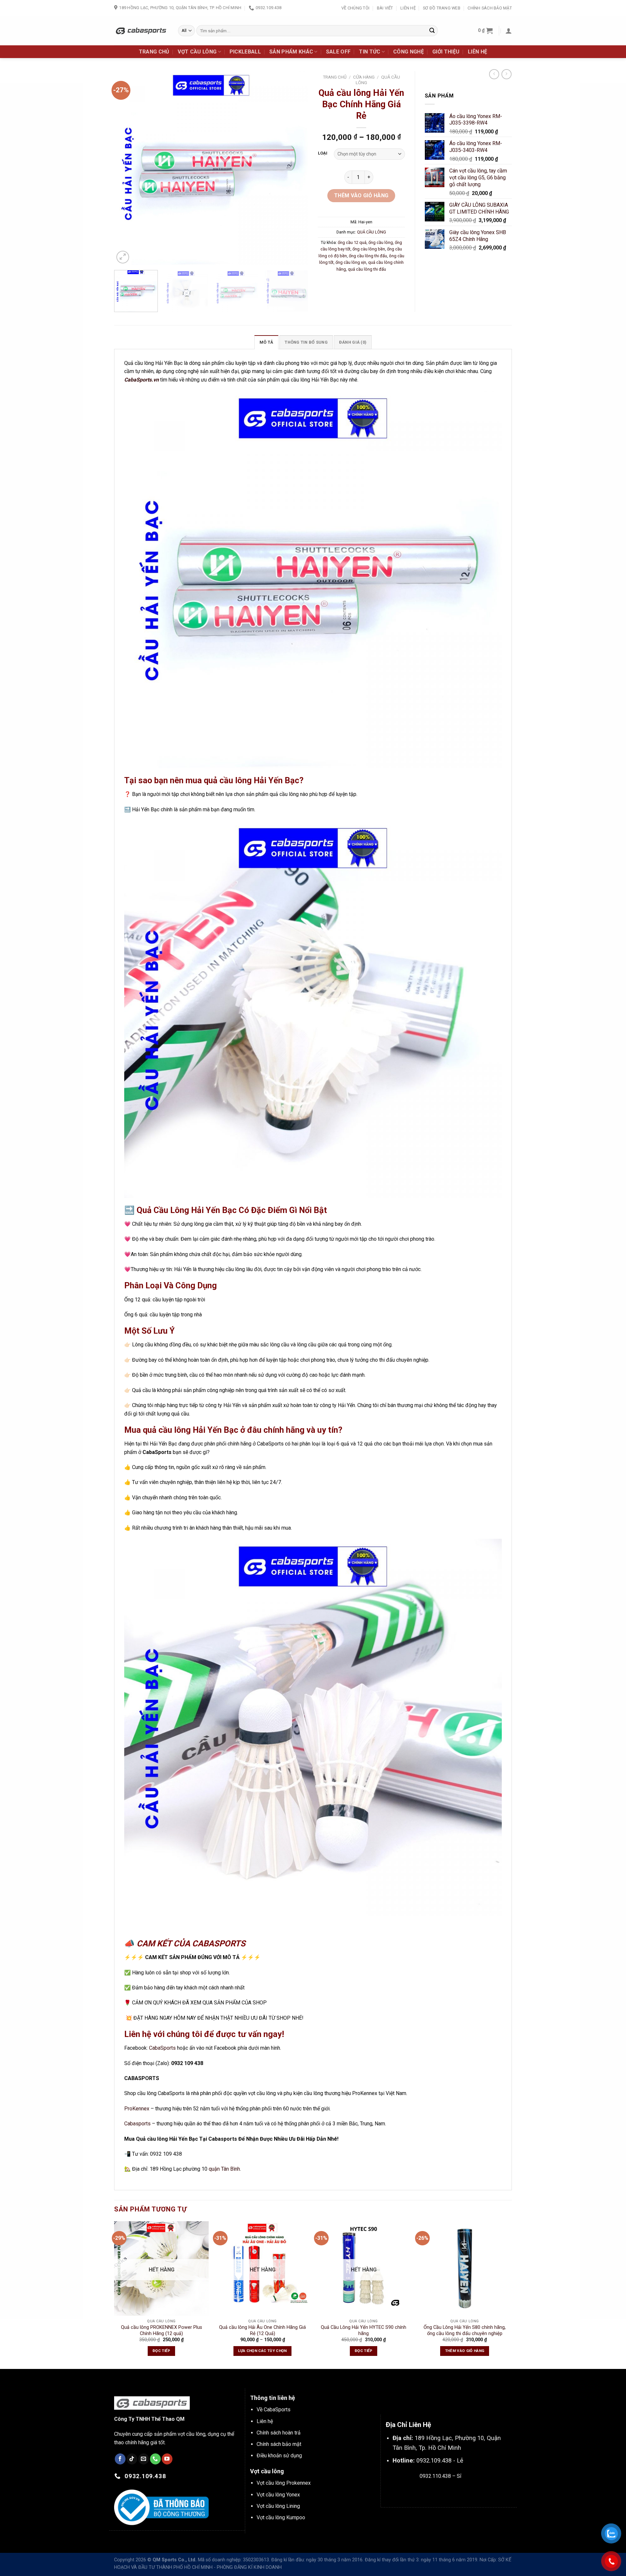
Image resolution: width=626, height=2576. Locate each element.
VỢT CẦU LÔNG (197, 52)
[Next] (296, 168)
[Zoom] (123, 257)
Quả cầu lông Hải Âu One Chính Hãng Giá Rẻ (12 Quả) (262, 2330)
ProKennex (137, 2109)
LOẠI (323, 153)
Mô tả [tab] (266, 342)
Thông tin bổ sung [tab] (306, 342)
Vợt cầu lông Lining (278, 2506)
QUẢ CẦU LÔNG (372, 232)
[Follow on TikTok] (132, 2459)
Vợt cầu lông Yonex (278, 2495)
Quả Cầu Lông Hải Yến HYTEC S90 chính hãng (364, 2330)
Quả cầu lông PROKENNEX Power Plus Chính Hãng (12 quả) (162, 2330)
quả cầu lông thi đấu (367, 269)
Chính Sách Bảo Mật (490, 8)
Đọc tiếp (161, 2351)
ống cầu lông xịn (351, 262)
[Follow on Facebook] (120, 2459)
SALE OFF (338, 52)
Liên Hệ (408, 8)
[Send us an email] (144, 2459)
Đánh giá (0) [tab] (353, 342)
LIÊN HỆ (477, 52)
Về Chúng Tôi (355, 8)
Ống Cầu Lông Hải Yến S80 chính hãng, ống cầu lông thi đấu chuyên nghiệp (465, 2330)
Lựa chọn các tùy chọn (262, 2351)
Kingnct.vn (446, 2491)
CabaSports (162, 2048)
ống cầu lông (381, 242)
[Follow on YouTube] (167, 2459)
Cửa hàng (364, 77)
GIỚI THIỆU (446, 52)
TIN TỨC (370, 52)
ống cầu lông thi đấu (368, 256)
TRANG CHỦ (154, 52)
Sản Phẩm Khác (291, 52)
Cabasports (137, 2124)
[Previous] (126, 168)
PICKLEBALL (245, 52)
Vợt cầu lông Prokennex (284, 2483)
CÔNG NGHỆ (409, 52)
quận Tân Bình (224, 2169)
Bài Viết (385, 8)
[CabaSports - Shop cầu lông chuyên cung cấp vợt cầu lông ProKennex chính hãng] (141, 30)
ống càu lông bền (369, 249)
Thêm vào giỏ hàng (361, 195)
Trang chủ (335, 77)
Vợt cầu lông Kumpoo (281, 2517)
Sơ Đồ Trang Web (442, 8)
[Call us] (155, 2459)
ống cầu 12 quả (352, 242)
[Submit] (432, 31)
